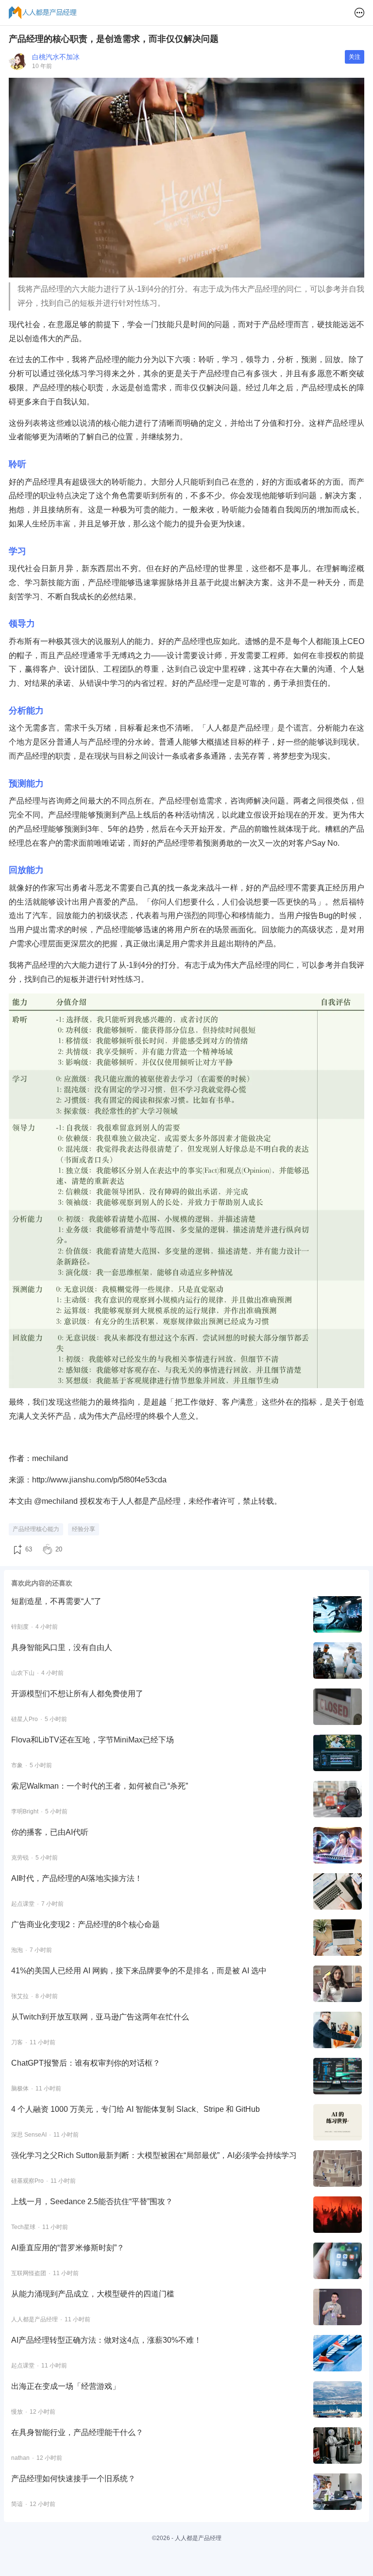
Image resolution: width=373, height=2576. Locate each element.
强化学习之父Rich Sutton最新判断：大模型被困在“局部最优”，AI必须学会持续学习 (154, 2155)
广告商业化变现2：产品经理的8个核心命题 (85, 1924)
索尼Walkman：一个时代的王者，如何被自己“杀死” (100, 1786)
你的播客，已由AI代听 (50, 1832)
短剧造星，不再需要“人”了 (56, 1601)
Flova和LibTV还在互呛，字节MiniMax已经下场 (93, 1740)
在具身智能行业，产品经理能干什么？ (77, 2432)
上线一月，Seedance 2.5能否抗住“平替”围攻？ (92, 2202)
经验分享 (84, 1529)
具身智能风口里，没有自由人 (62, 1647)
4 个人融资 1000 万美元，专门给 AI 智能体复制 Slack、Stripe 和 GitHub (136, 2109)
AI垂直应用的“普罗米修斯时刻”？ (68, 2248)
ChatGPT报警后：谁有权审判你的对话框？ (86, 2063)
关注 (355, 57)
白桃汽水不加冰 (56, 57)
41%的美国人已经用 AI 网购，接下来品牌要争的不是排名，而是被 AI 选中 (139, 1971)
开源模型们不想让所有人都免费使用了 (77, 1694)
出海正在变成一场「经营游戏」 (66, 2386)
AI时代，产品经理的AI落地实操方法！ (77, 1878)
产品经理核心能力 (36, 1529)
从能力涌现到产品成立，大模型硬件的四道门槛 (93, 2294)
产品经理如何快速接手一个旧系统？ (73, 2479)
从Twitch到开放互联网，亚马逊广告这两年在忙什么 (100, 2017)
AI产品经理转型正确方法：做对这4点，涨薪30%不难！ (106, 2340)
